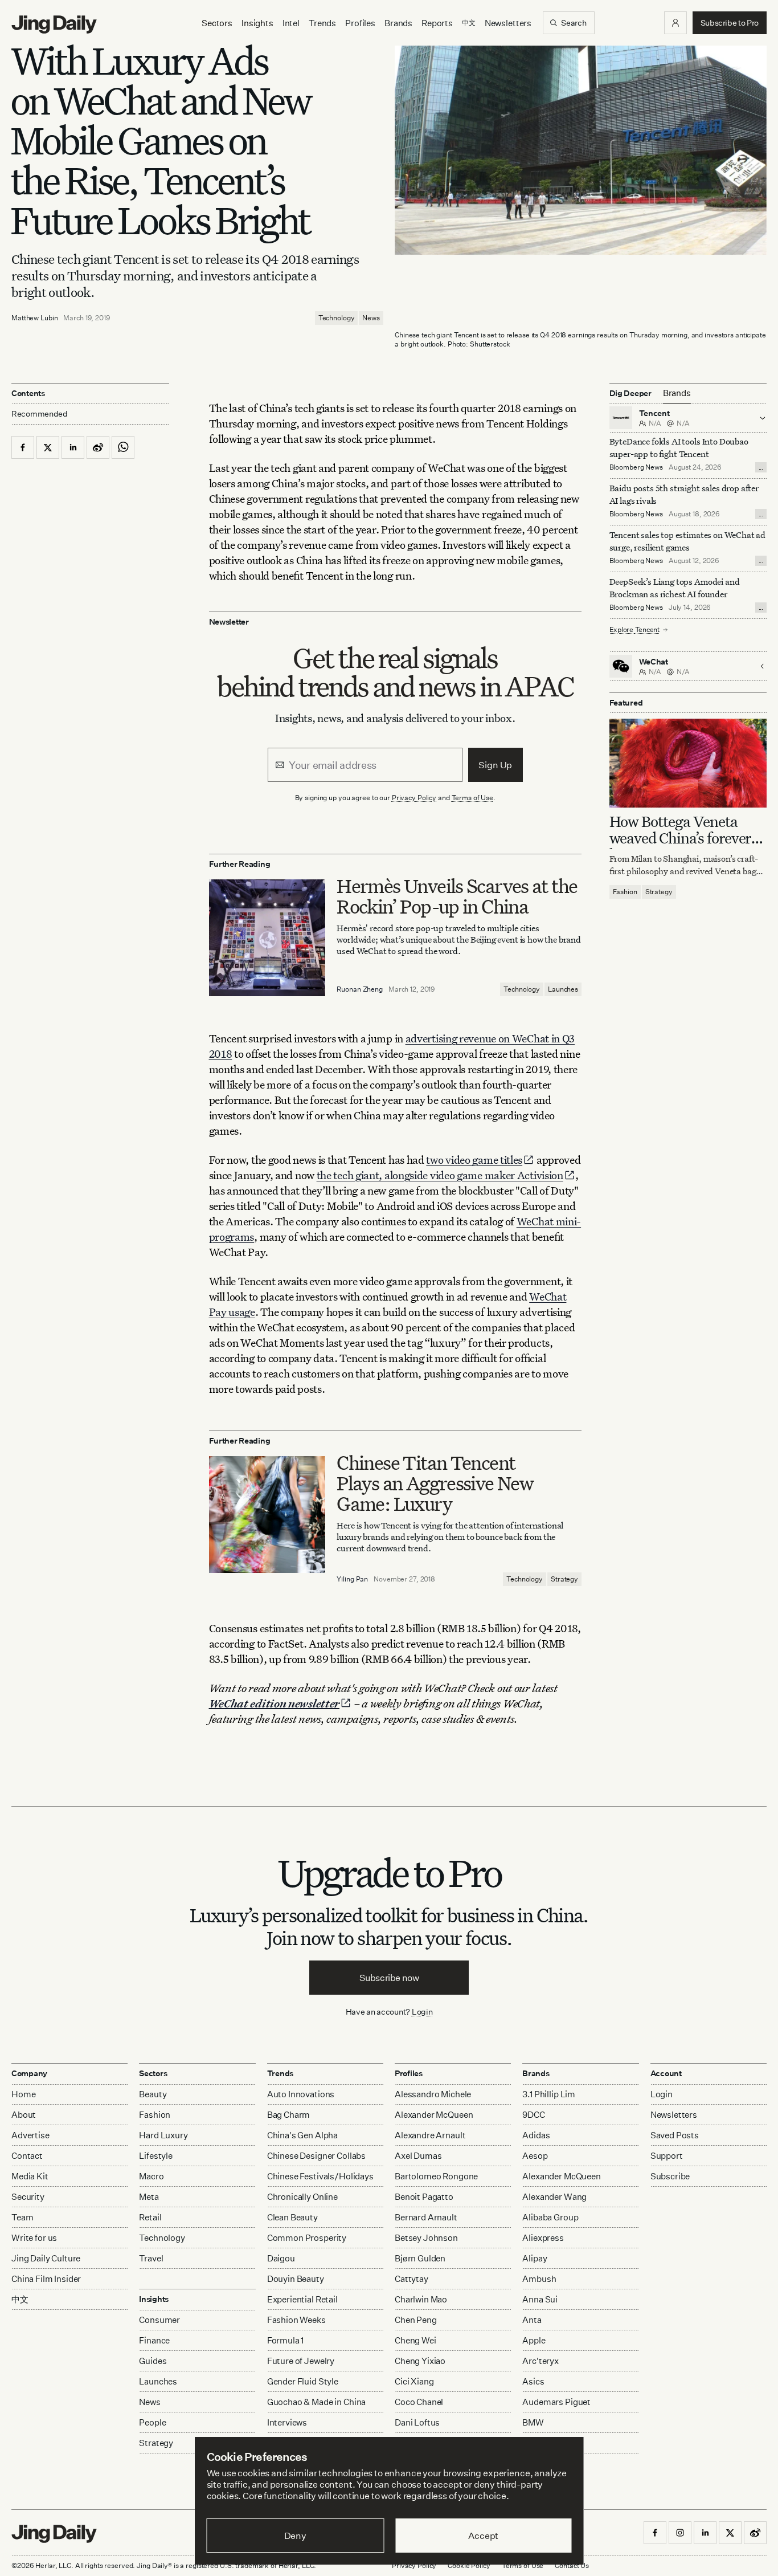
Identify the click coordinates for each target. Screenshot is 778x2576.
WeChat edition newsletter (275, 1703)
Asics (533, 2381)
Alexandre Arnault (430, 2135)
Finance (154, 2340)
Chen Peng (416, 2320)
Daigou (281, 2258)
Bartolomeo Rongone (436, 2176)
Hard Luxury (163, 2135)
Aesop (535, 2156)
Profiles (360, 23)
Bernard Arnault (426, 2217)
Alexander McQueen (434, 2115)
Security (28, 2197)
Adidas (536, 2135)
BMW (533, 2422)
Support (667, 2156)
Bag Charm (289, 2115)
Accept (483, 2536)
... (761, 467)
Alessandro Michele (433, 2094)
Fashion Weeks (296, 2320)
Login (422, 2012)
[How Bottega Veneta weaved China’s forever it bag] (688, 763)
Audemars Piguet (556, 2402)
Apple (534, 2340)
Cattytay (411, 2279)
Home (23, 2094)
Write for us (34, 2238)
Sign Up (495, 765)
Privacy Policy (414, 798)
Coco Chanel (419, 2402)
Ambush (539, 2279)
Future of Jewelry (301, 2361)
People (152, 2422)
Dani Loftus (417, 2422)
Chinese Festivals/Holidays (320, 2176)
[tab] (677, 393)
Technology (337, 318)
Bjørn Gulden (420, 2258)
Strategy (564, 1579)
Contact (27, 2156)
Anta (532, 2320)
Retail (150, 2217)
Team (22, 2217)
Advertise (30, 2135)
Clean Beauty (292, 2217)
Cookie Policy (469, 2565)
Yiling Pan (352, 1579)
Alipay (535, 2258)
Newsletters (508, 23)
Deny (295, 2536)
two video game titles (474, 1159)
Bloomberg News (636, 467)
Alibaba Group (550, 2217)
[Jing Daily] (54, 25)
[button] (675, 23)
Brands (398, 23)
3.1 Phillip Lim (549, 2094)
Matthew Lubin (34, 318)
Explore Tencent (634, 629)
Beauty (153, 2094)
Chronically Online (302, 2197)
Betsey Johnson (426, 2238)
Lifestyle (156, 2156)
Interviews (287, 2422)
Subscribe (670, 2176)
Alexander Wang (554, 2197)
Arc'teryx (540, 2361)
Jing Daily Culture (46, 2258)
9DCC (533, 2115)
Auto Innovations (301, 2094)
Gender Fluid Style (303, 2381)
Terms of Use (473, 798)
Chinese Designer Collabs (316, 2156)
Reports (437, 23)
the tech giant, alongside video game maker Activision (440, 1175)
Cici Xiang (414, 2381)
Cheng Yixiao (420, 2361)
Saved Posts (675, 2135)
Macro (151, 2176)
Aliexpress (543, 2238)
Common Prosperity (307, 2238)
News (371, 318)
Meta (149, 2197)
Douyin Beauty (296, 2279)
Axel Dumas (418, 2156)
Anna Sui (540, 2299)
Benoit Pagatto (424, 2197)
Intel (291, 23)
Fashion (625, 892)
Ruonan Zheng (360, 989)
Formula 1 (286, 2340)
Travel (151, 2258)
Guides (153, 2361)
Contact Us (572, 2565)
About (24, 2115)
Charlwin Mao (421, 2299)
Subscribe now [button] (389, 1978)
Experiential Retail (302, 2299)
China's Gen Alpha (302, 2135)
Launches (563, 989)
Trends (322, 23)
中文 (20, 2299)
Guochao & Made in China (317, 2402)
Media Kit (30, 2176)
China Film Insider (46, 2279)
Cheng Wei (415, 2340)
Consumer (159, 2320)
